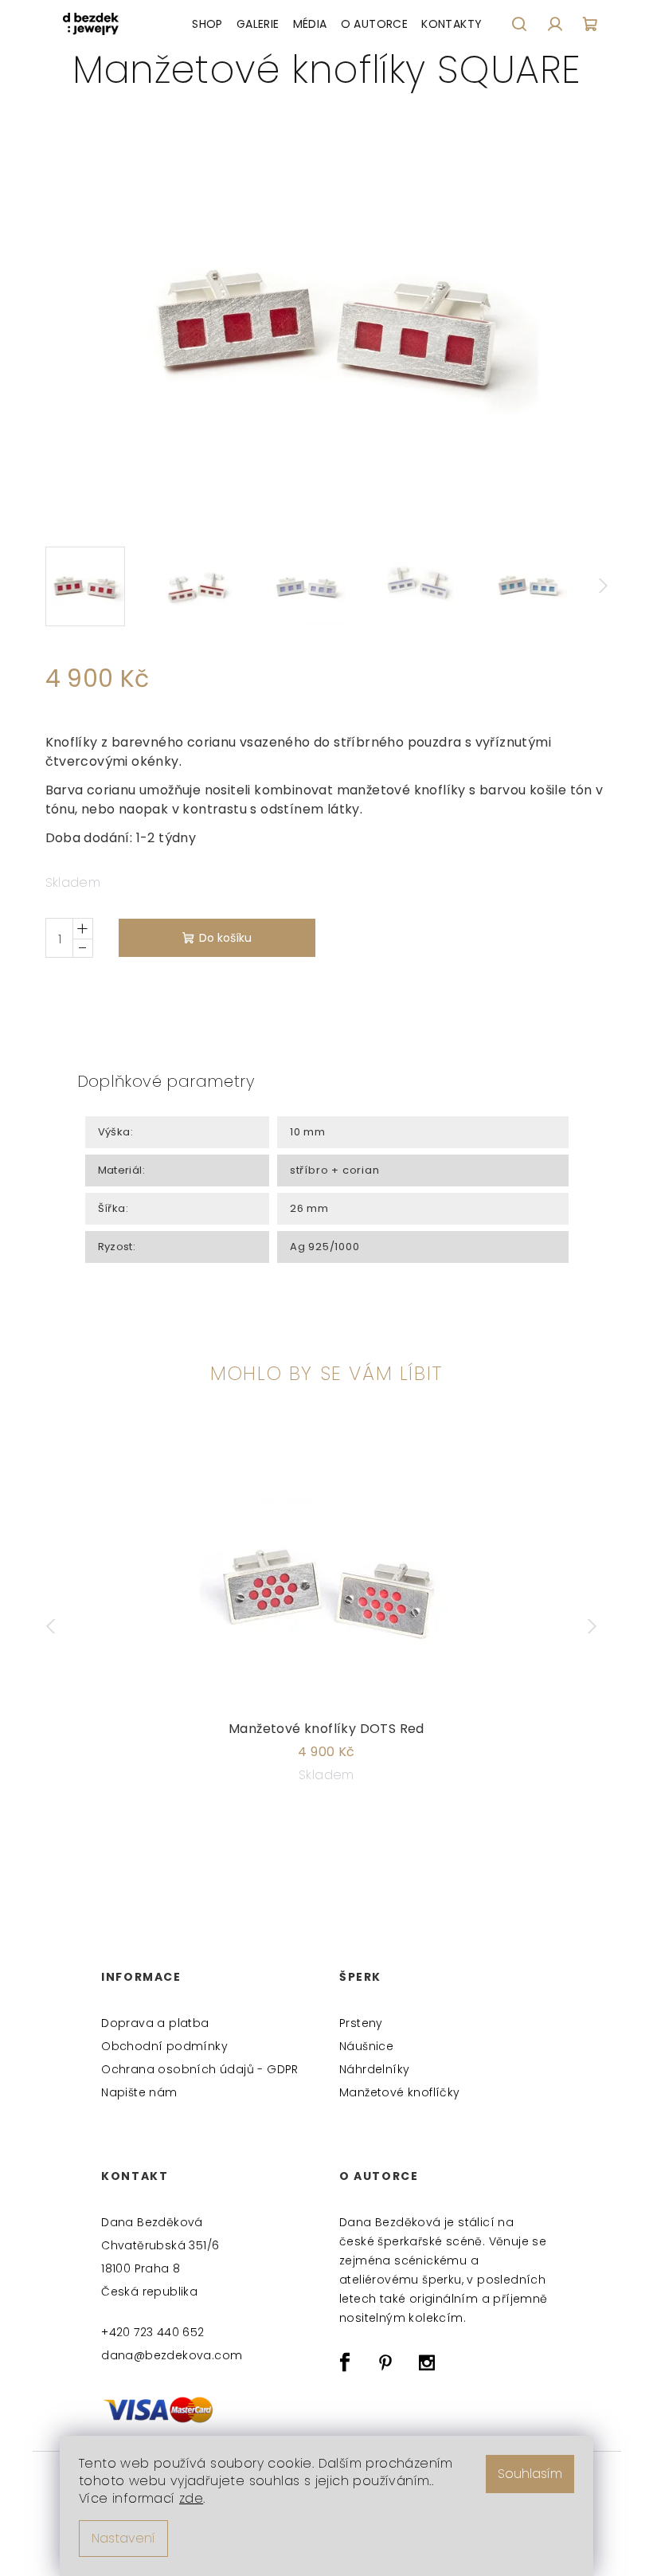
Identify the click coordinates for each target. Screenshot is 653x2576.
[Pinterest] (385, 2362)
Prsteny (361, 2023)
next (596, 1626)
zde (191, 2498)
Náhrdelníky (374, 2069)
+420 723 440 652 (152, 2332)
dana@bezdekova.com (172, 2355)
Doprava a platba (155, 2023)
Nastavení (123, 2538)
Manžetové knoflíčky (400, 2092)
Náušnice (366, 2046)
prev (58, 1626)
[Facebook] (345, 2362)
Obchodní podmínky (164, 2046)
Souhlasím (530, 2474)
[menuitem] (207, 24)
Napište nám (139, 2092)
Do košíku (225, 938)
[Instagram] (427, 2362)
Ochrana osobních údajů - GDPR (200, 2069)
